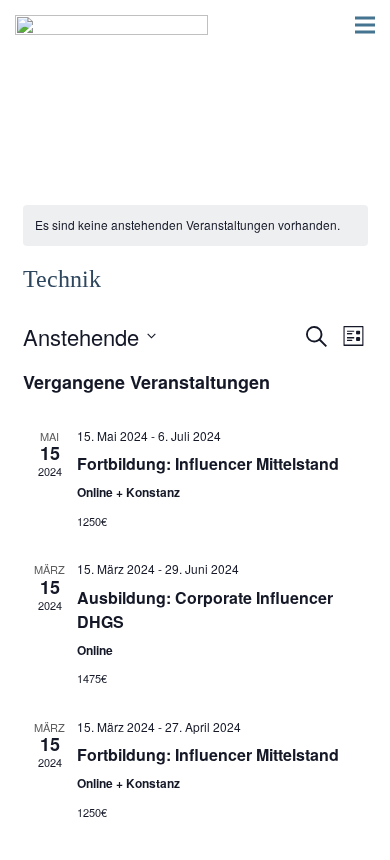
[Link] (111, 25)
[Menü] (365, 25)
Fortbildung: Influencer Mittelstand (208, 463)
